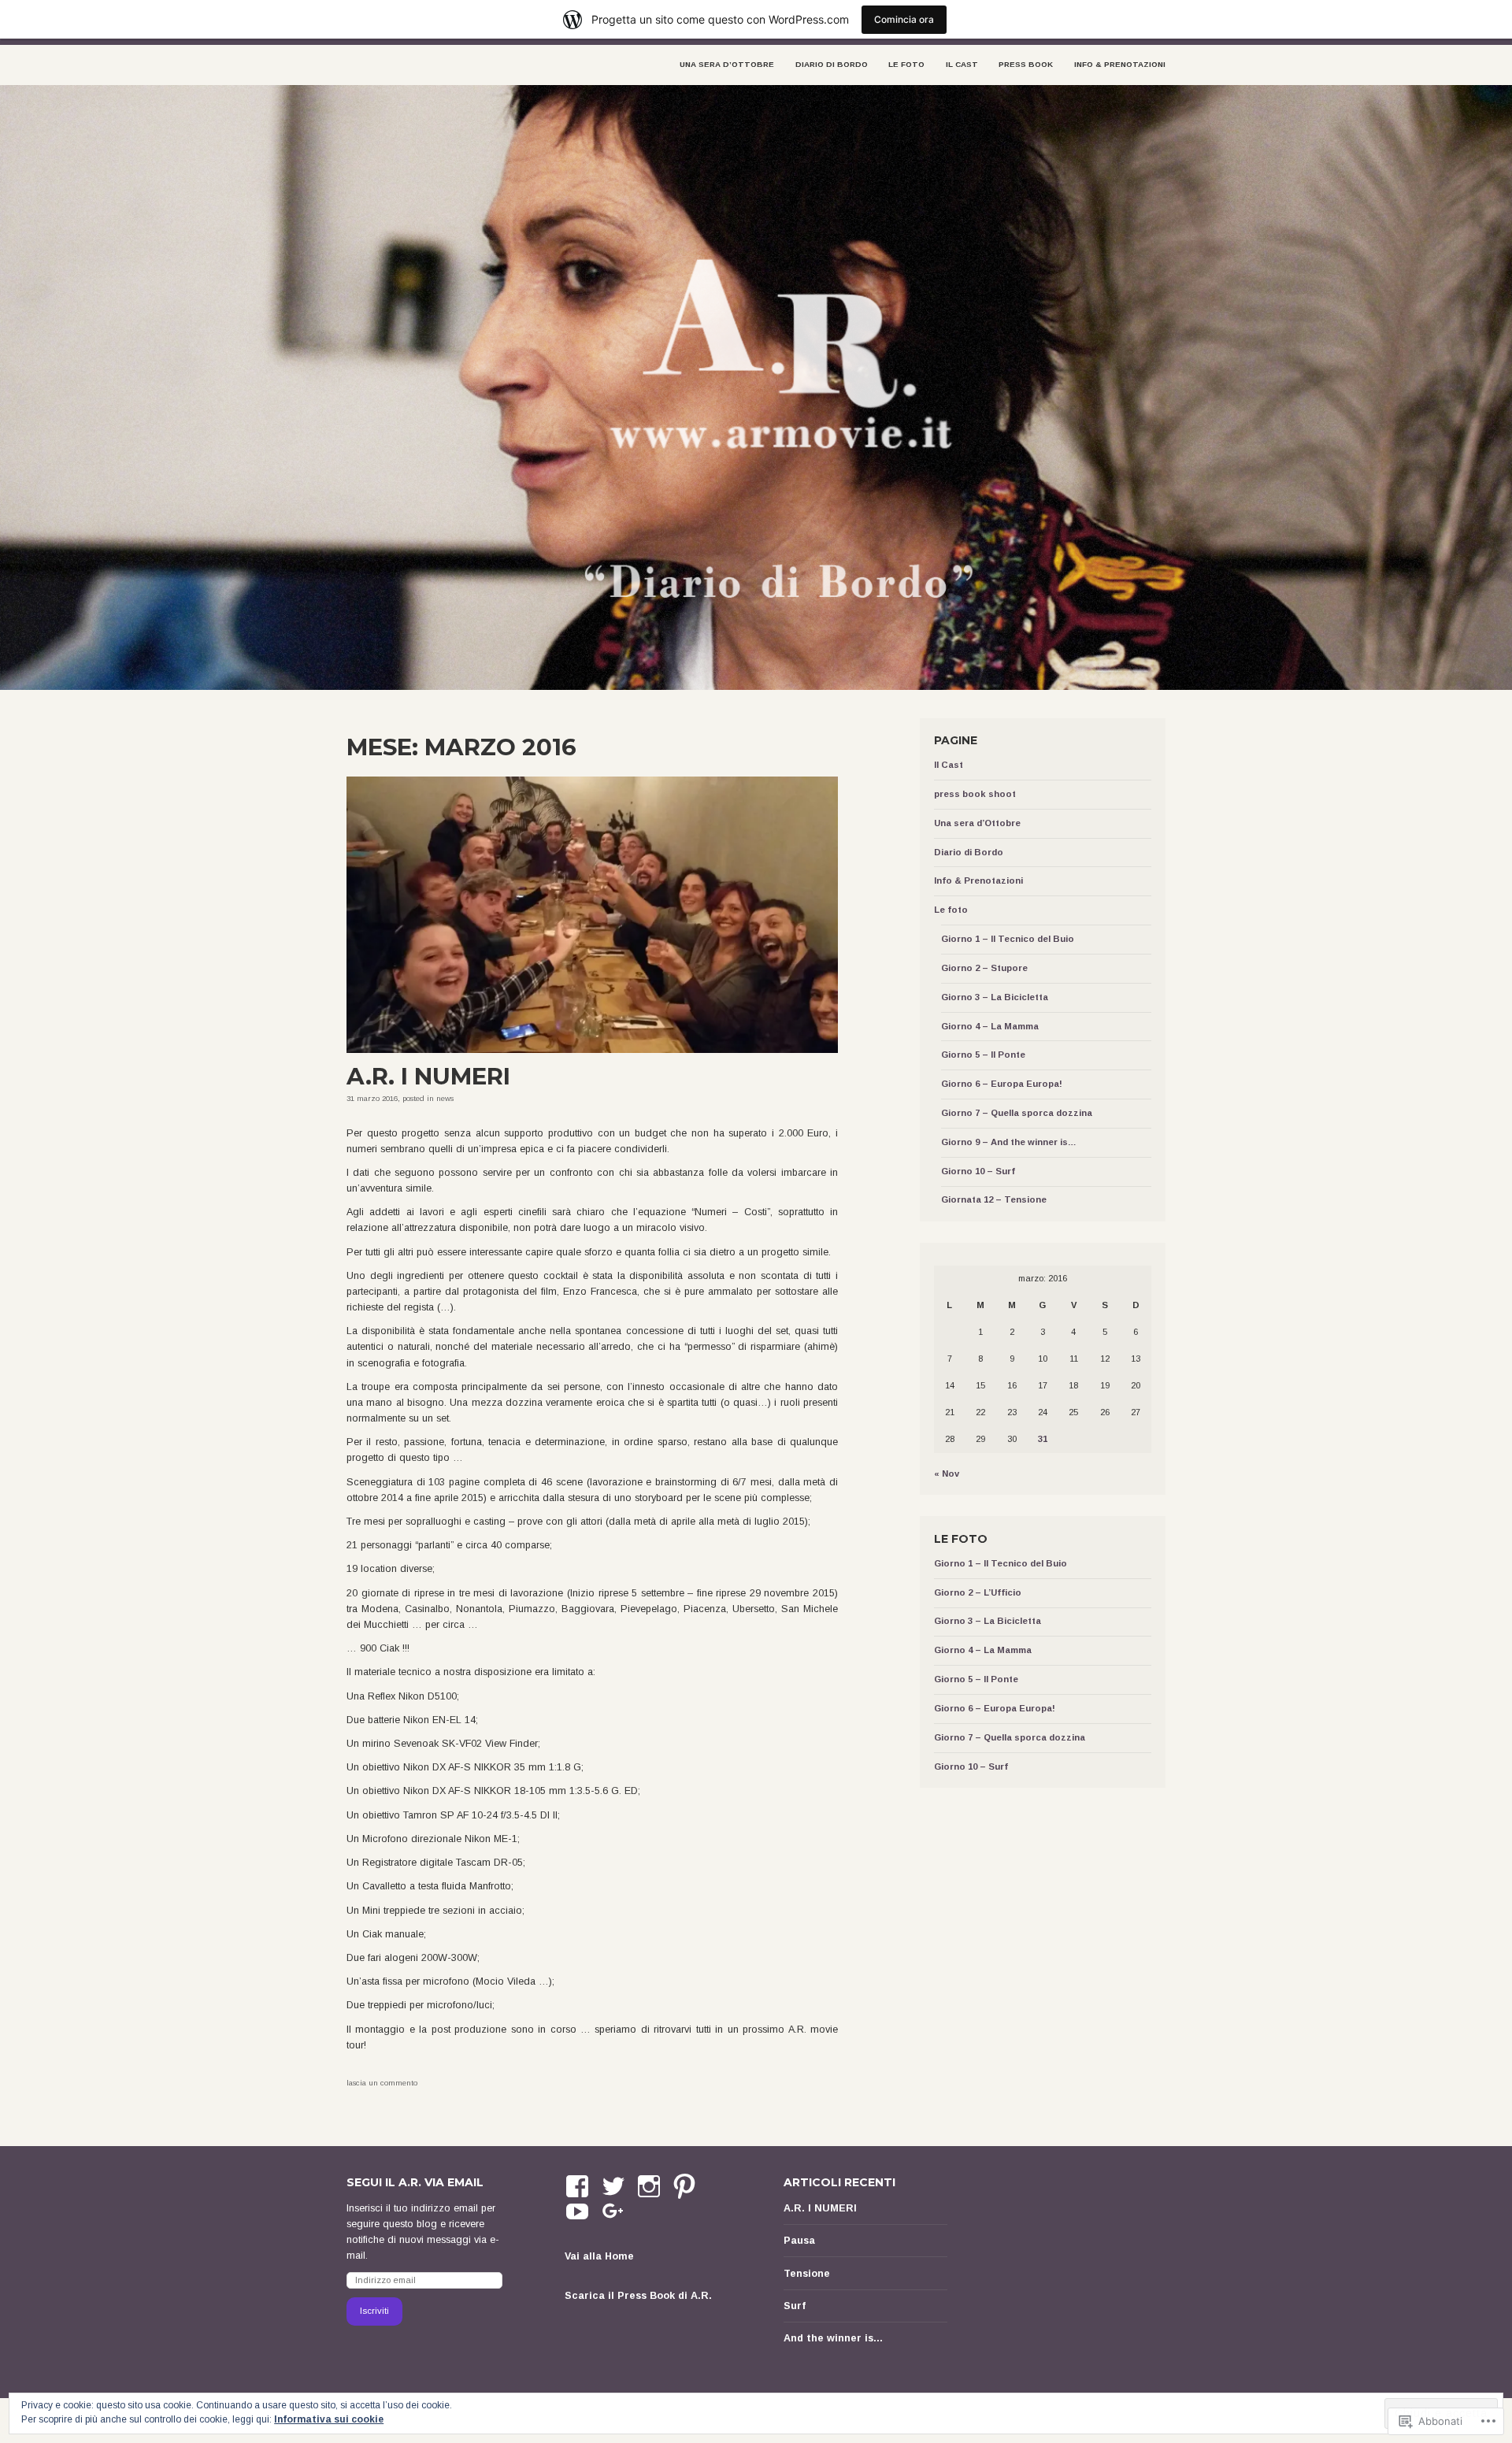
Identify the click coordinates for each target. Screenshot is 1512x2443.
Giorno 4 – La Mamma (990, 1026)
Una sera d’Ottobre (727, 64)
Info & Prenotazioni (1120, 64)
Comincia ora (904, 19)
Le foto (906, 64)
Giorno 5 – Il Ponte (983, 1055)
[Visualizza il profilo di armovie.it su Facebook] (580, 2186)
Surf (795, 2306)
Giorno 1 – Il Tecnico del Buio (1008, 939)
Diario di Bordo (832, 64)
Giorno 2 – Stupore (984, 968)
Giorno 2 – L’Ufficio (978, 1592)
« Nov (947, 1474)
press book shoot (975, 794)
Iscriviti (374, 2311)
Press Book (1026, 64)
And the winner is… (833, 2338)
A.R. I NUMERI (428, 1076)
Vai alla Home (599, 2256)
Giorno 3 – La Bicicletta (995, 997)
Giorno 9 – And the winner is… (1009, 1142)
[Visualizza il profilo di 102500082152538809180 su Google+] (616, 2211)
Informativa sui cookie (329, 2419)
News (445, 1098)
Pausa (799, 2241)
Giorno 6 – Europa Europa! (1002, 1084)
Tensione (807, 2274)
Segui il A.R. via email (415, 2182)
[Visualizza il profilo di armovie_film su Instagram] (652, 2186)
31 (1043, 1439)
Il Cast (962, 64)
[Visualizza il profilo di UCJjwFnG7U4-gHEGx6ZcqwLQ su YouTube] (580, 2211)
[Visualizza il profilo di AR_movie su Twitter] (616, 2186)
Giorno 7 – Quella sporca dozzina (1017, 1113)
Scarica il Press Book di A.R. (638, 2296)
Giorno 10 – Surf (978, 1171)
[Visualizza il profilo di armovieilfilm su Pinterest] (687, 2186)
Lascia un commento (382, 2083)
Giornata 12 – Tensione (994, 1199)
